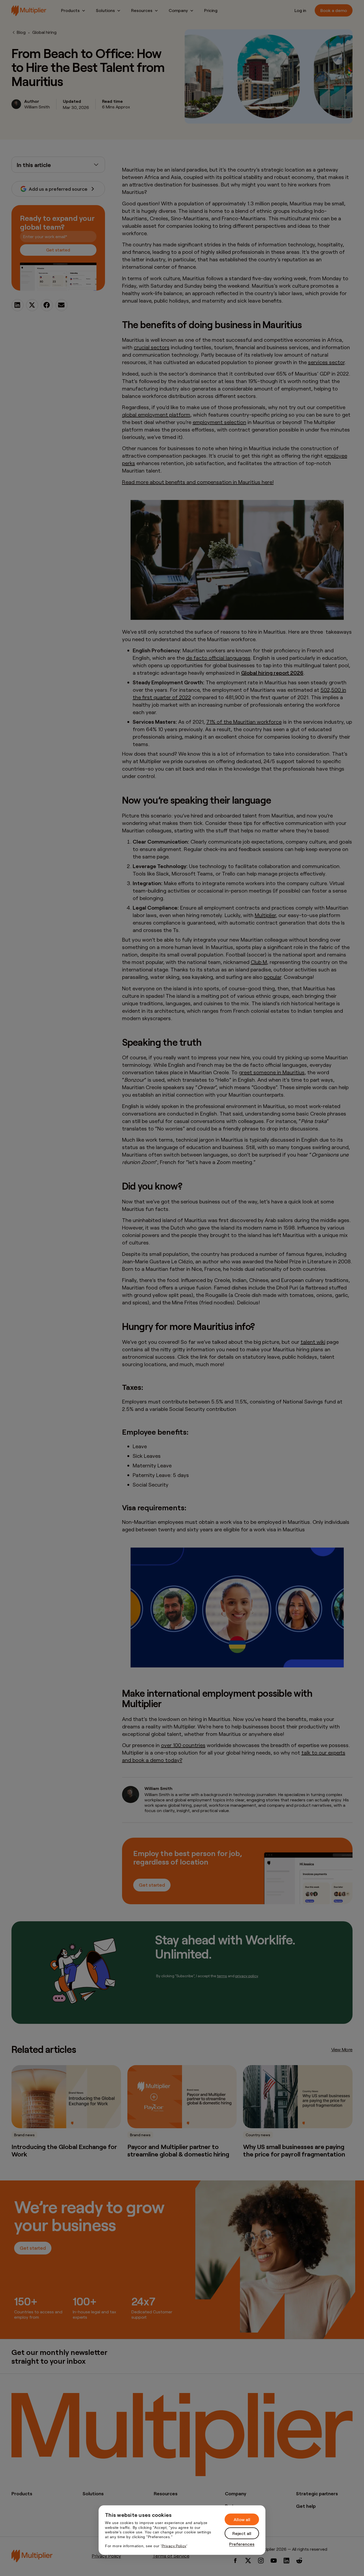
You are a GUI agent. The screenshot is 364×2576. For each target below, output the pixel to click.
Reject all (242, 2533)
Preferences (242, 2544)
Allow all (242, 2519)
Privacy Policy (174, 2546)
